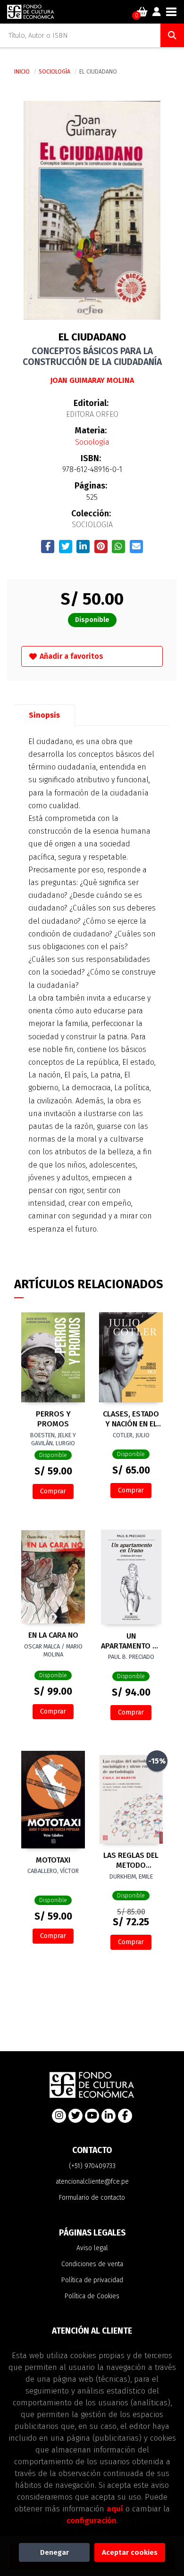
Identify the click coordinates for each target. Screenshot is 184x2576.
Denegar (54, 2552)
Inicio (22, 72)
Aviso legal (92, 2248)
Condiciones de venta (92, 2264)
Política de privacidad (92, 2280)
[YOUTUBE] (92, 2116)
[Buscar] (172, 35)
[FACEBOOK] (125, 2116)
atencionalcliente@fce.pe (92, 2182)
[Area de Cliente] (157, 12)
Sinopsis (44, 715)
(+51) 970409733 (92, 2166)
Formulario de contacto (92, 2198)
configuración (92, 2520)
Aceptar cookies (130, 2552)
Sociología (55, 72)
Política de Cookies (92, 2296)
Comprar (53, 1491)
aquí (115, 2509)
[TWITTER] (75, 2116)
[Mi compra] (142, 12)
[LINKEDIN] (109, 2116)
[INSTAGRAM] (59, 2116)
